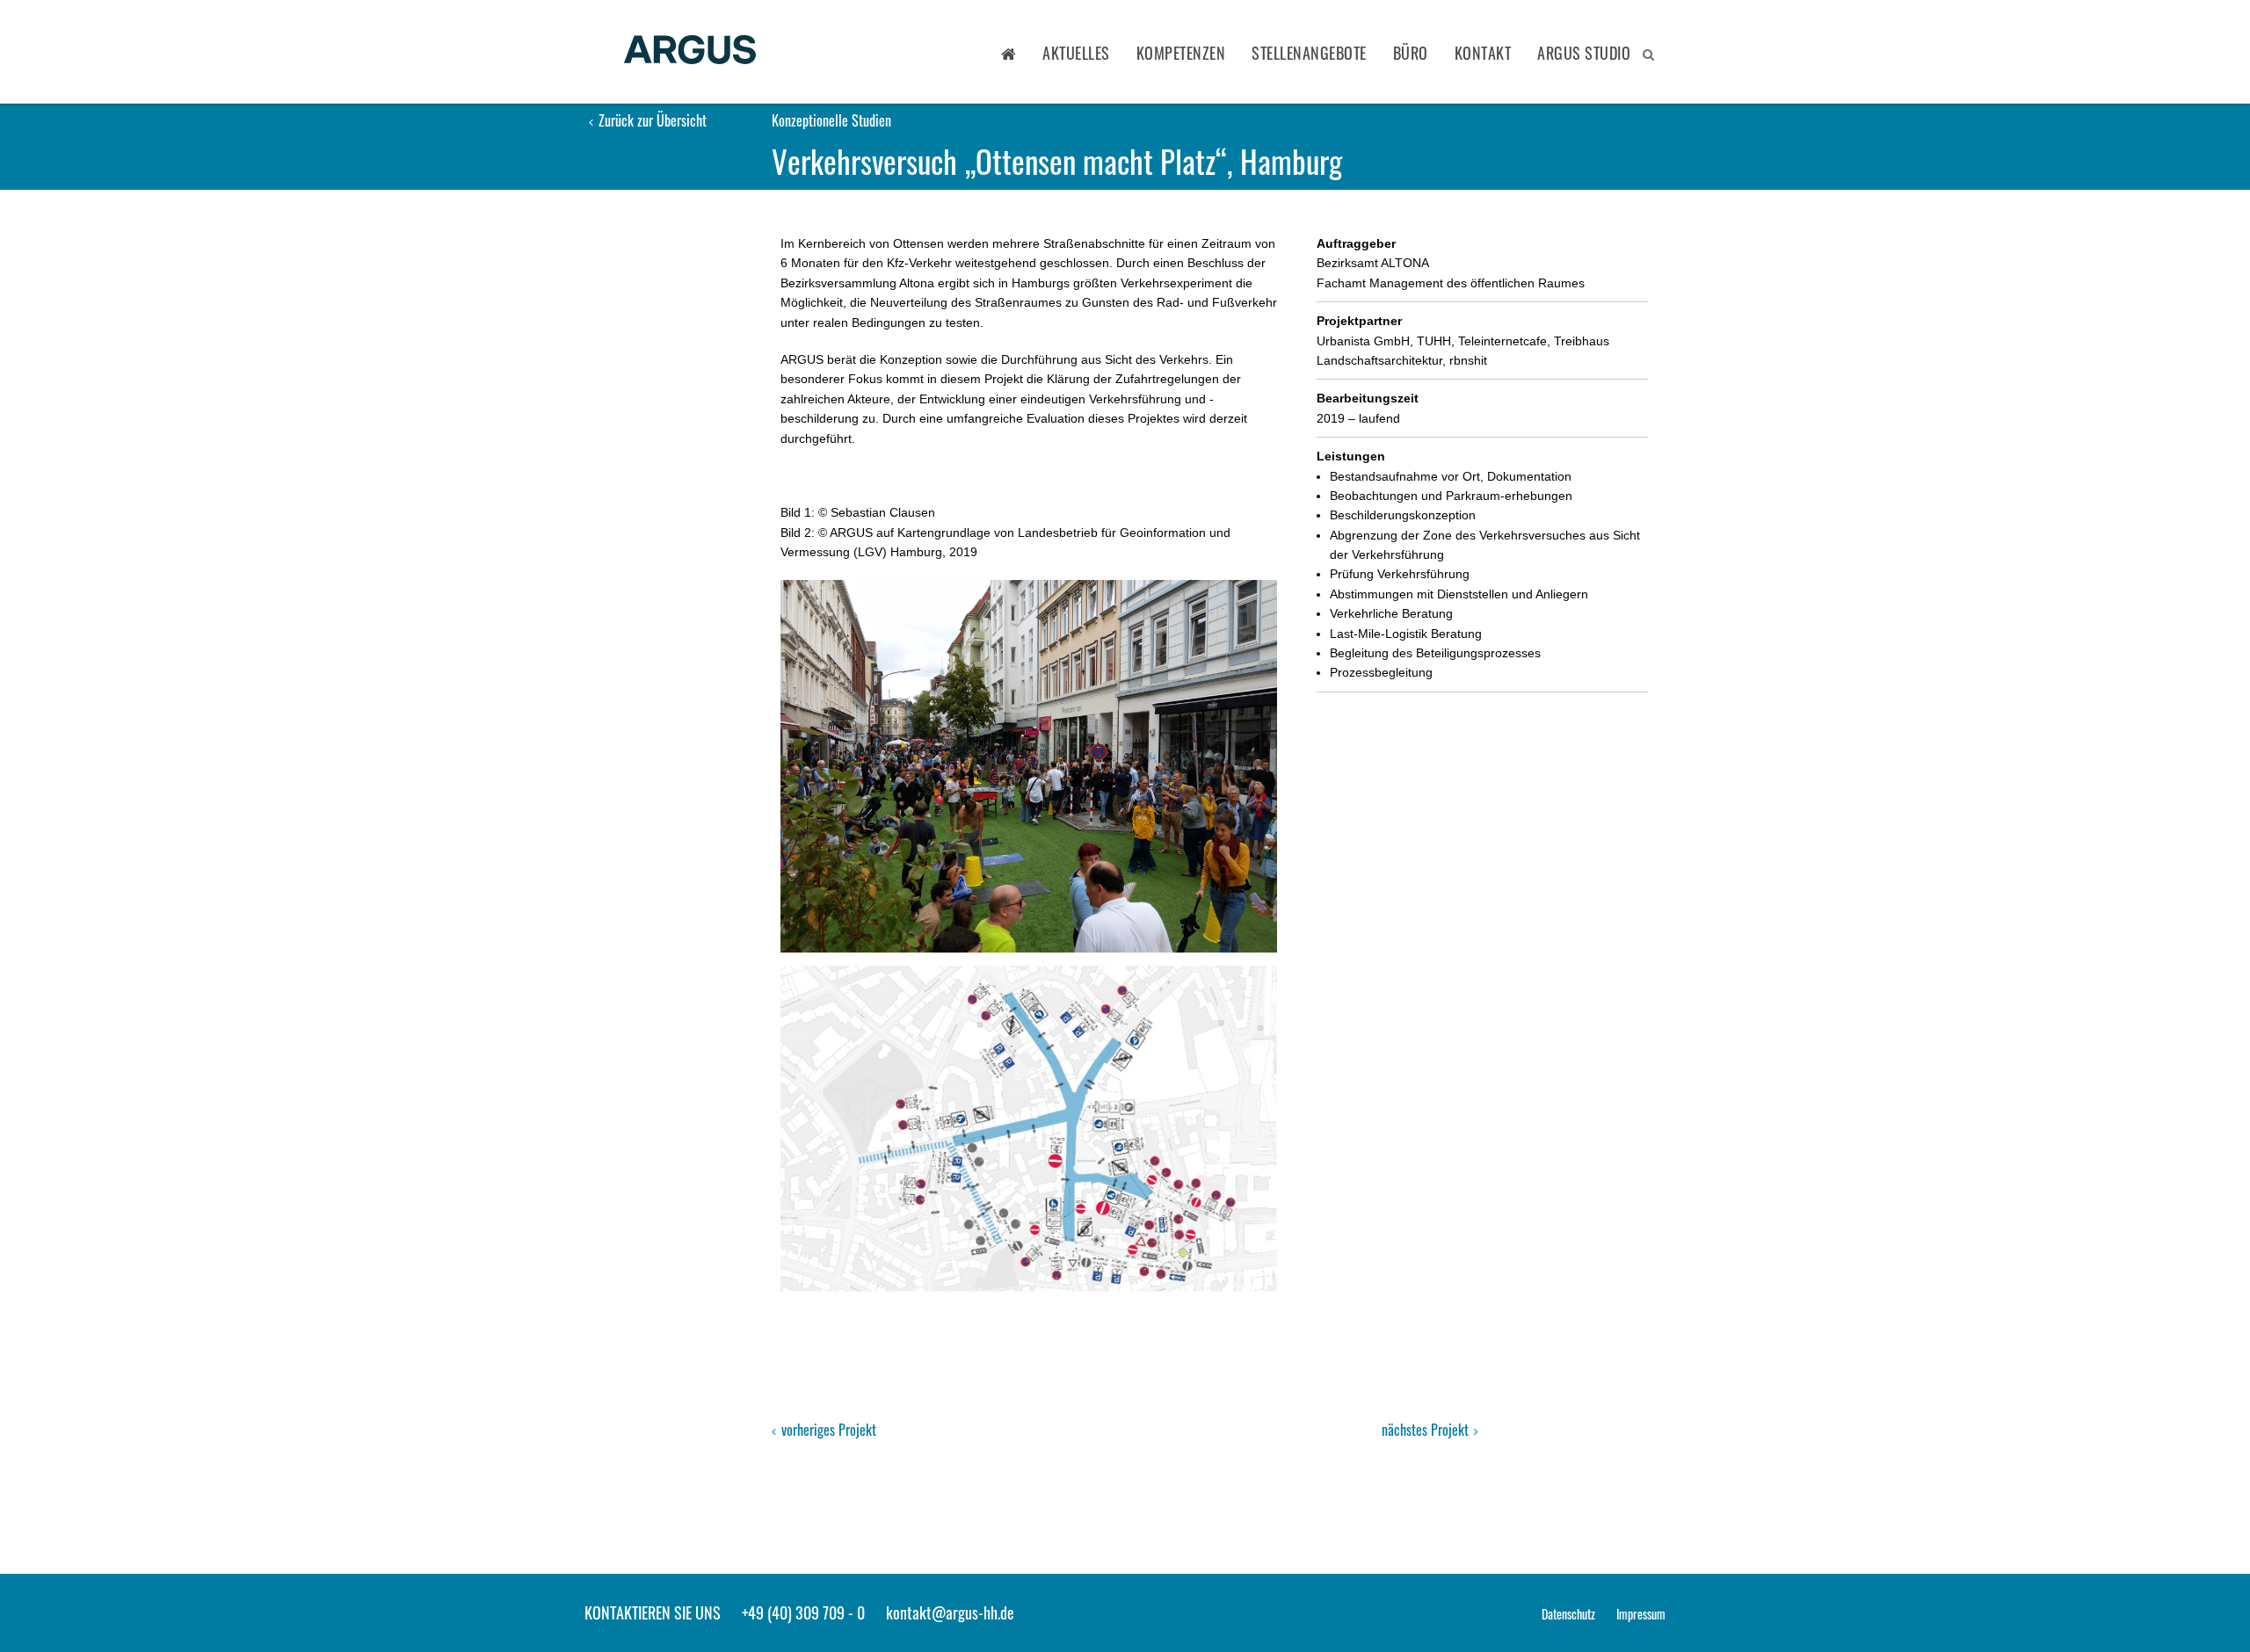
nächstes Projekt (1427, 1430)
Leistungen (1351, 456)
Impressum (1641, 1614)
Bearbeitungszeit (1368, 398)
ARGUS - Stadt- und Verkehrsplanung (690, 51)
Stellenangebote (1309, 53)
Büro (1411, 53)
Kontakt (1483, 53)
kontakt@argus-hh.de (950, 1612)
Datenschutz (1568, 1614)
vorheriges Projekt (827, 1430)
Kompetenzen (1181, 53)
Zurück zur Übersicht (651, 120)
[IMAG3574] (1029, 766)
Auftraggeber (1356, 243)
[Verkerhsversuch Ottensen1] (1029, 1129)
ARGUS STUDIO (1584, 53)
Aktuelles (1076, 53)
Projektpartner (1359, 321)
